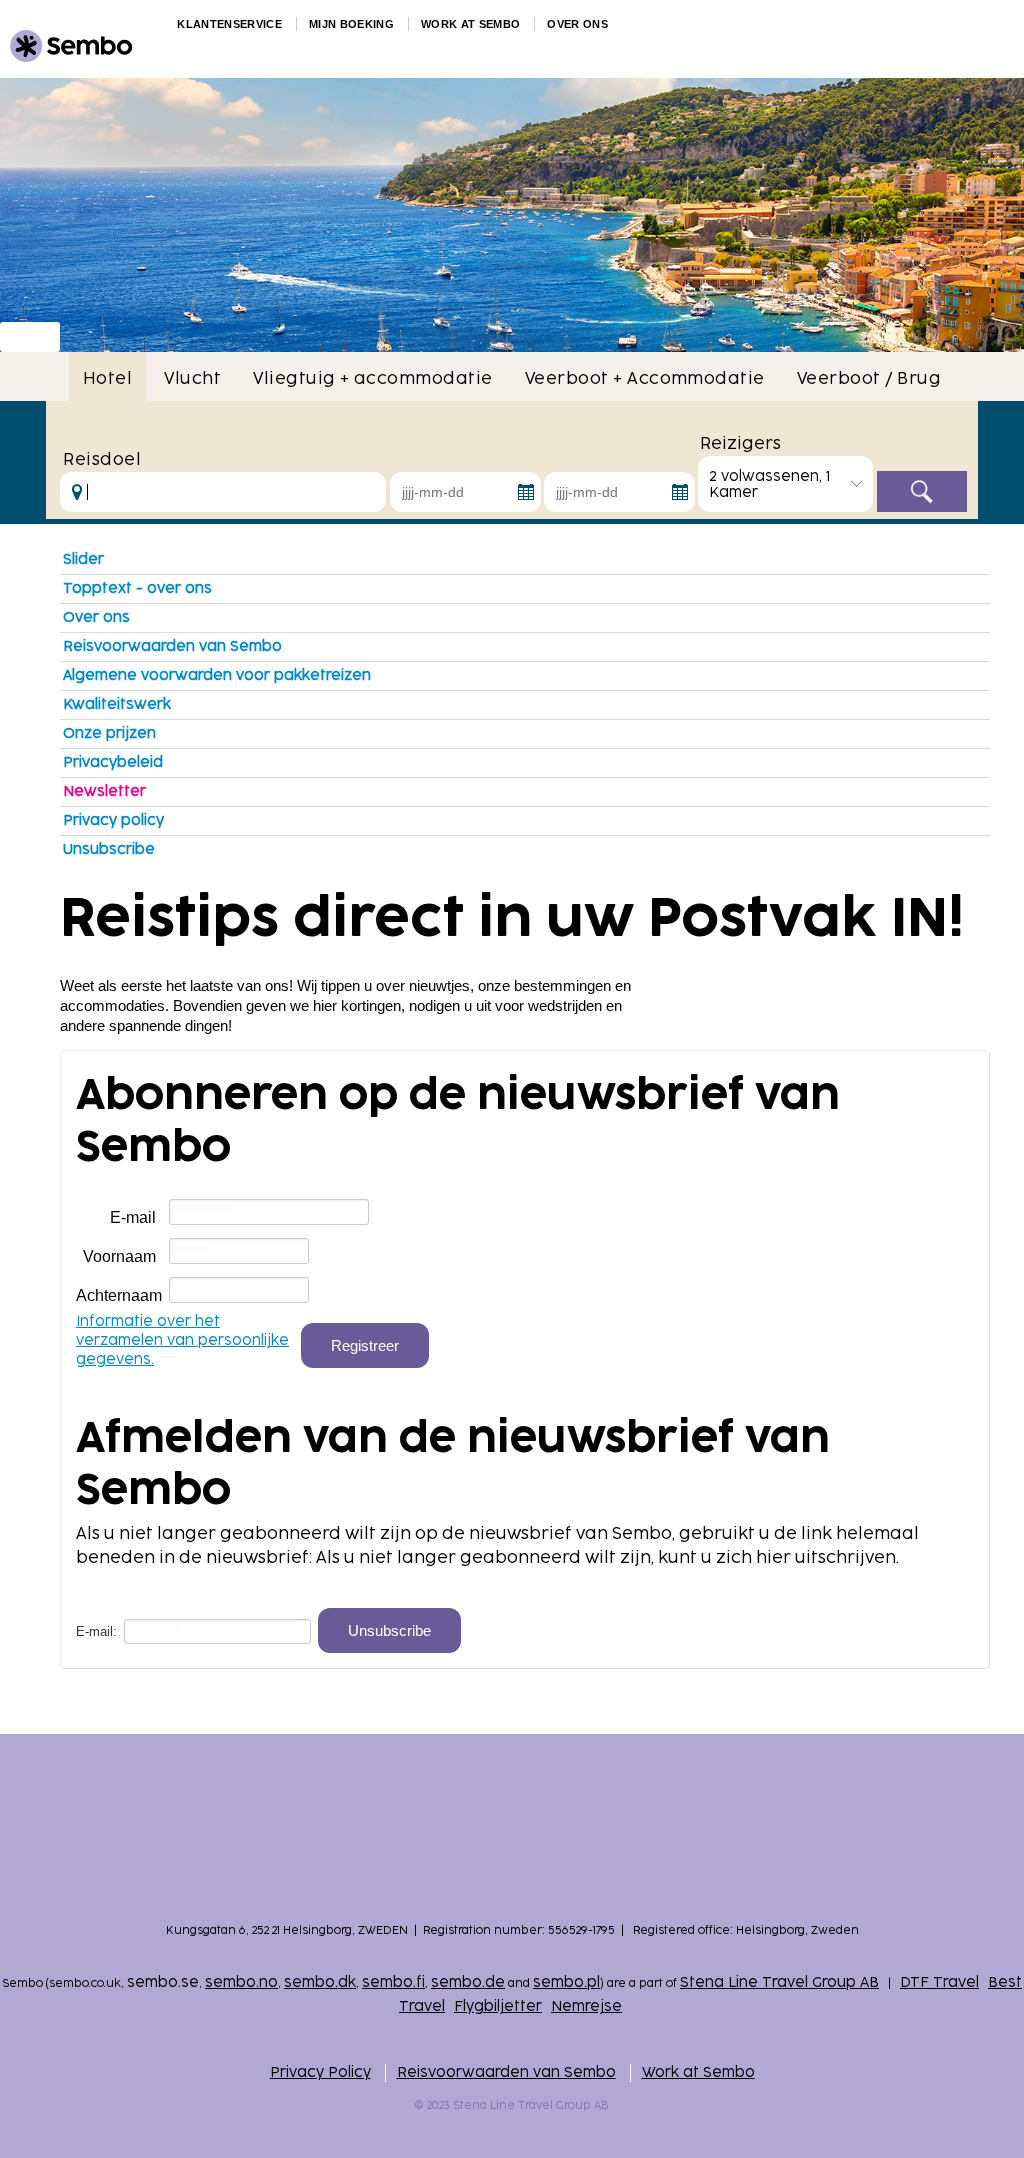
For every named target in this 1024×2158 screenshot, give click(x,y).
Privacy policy (113, 820)
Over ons (96, 617)
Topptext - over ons (137, 588)
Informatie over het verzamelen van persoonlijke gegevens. (182, 1340)
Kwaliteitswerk (117, 704)
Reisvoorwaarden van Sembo (172, 646)
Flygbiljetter (498, 2006)
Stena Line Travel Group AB (779, 1982)
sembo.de (468, 1982)
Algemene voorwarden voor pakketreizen (217, 675)
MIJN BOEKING (351, 24)
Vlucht (192, 379)
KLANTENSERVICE (229, 24)
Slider (83, 559)
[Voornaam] (239, 1251)
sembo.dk (320, 1982)
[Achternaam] (239, 1290)
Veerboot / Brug (869, 379)
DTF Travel (939, 1982)
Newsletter (104, 791)
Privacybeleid (113, 762)
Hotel (107, 379)
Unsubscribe (109, 849)
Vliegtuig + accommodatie (373, 379)
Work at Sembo (698, 2072)
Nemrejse (586, 2006)
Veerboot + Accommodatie (645, 379)
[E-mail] (269, 1212)
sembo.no (241, 1982)
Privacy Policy (320, 2072)
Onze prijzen (109, 733)
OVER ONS (577, 24)
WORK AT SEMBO (470, 24)
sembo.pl (566, 1982)
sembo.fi (393, 1982)
